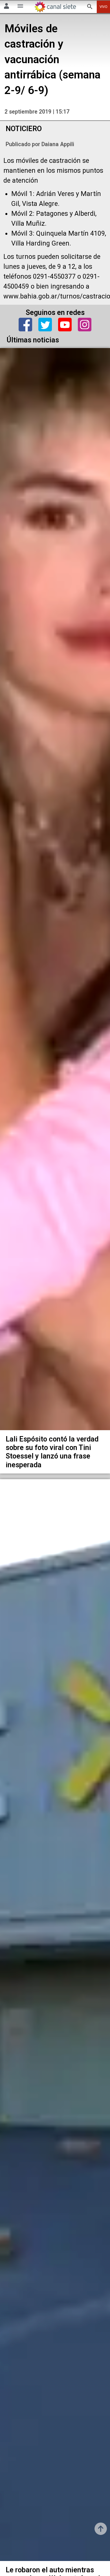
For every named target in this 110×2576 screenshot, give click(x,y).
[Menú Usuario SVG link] (6, 7)
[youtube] (65, 325)
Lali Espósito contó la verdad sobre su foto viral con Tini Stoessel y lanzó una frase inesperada (52, 1452)
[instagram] (85, 325)
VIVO (104, 7)
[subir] (101, 2529)
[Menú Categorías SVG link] (20, 7)
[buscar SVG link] (90, 7)
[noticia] (55, 889)
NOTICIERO (24, 129)
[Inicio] (55, 7)
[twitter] (45, 325)
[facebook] (25, 325)
